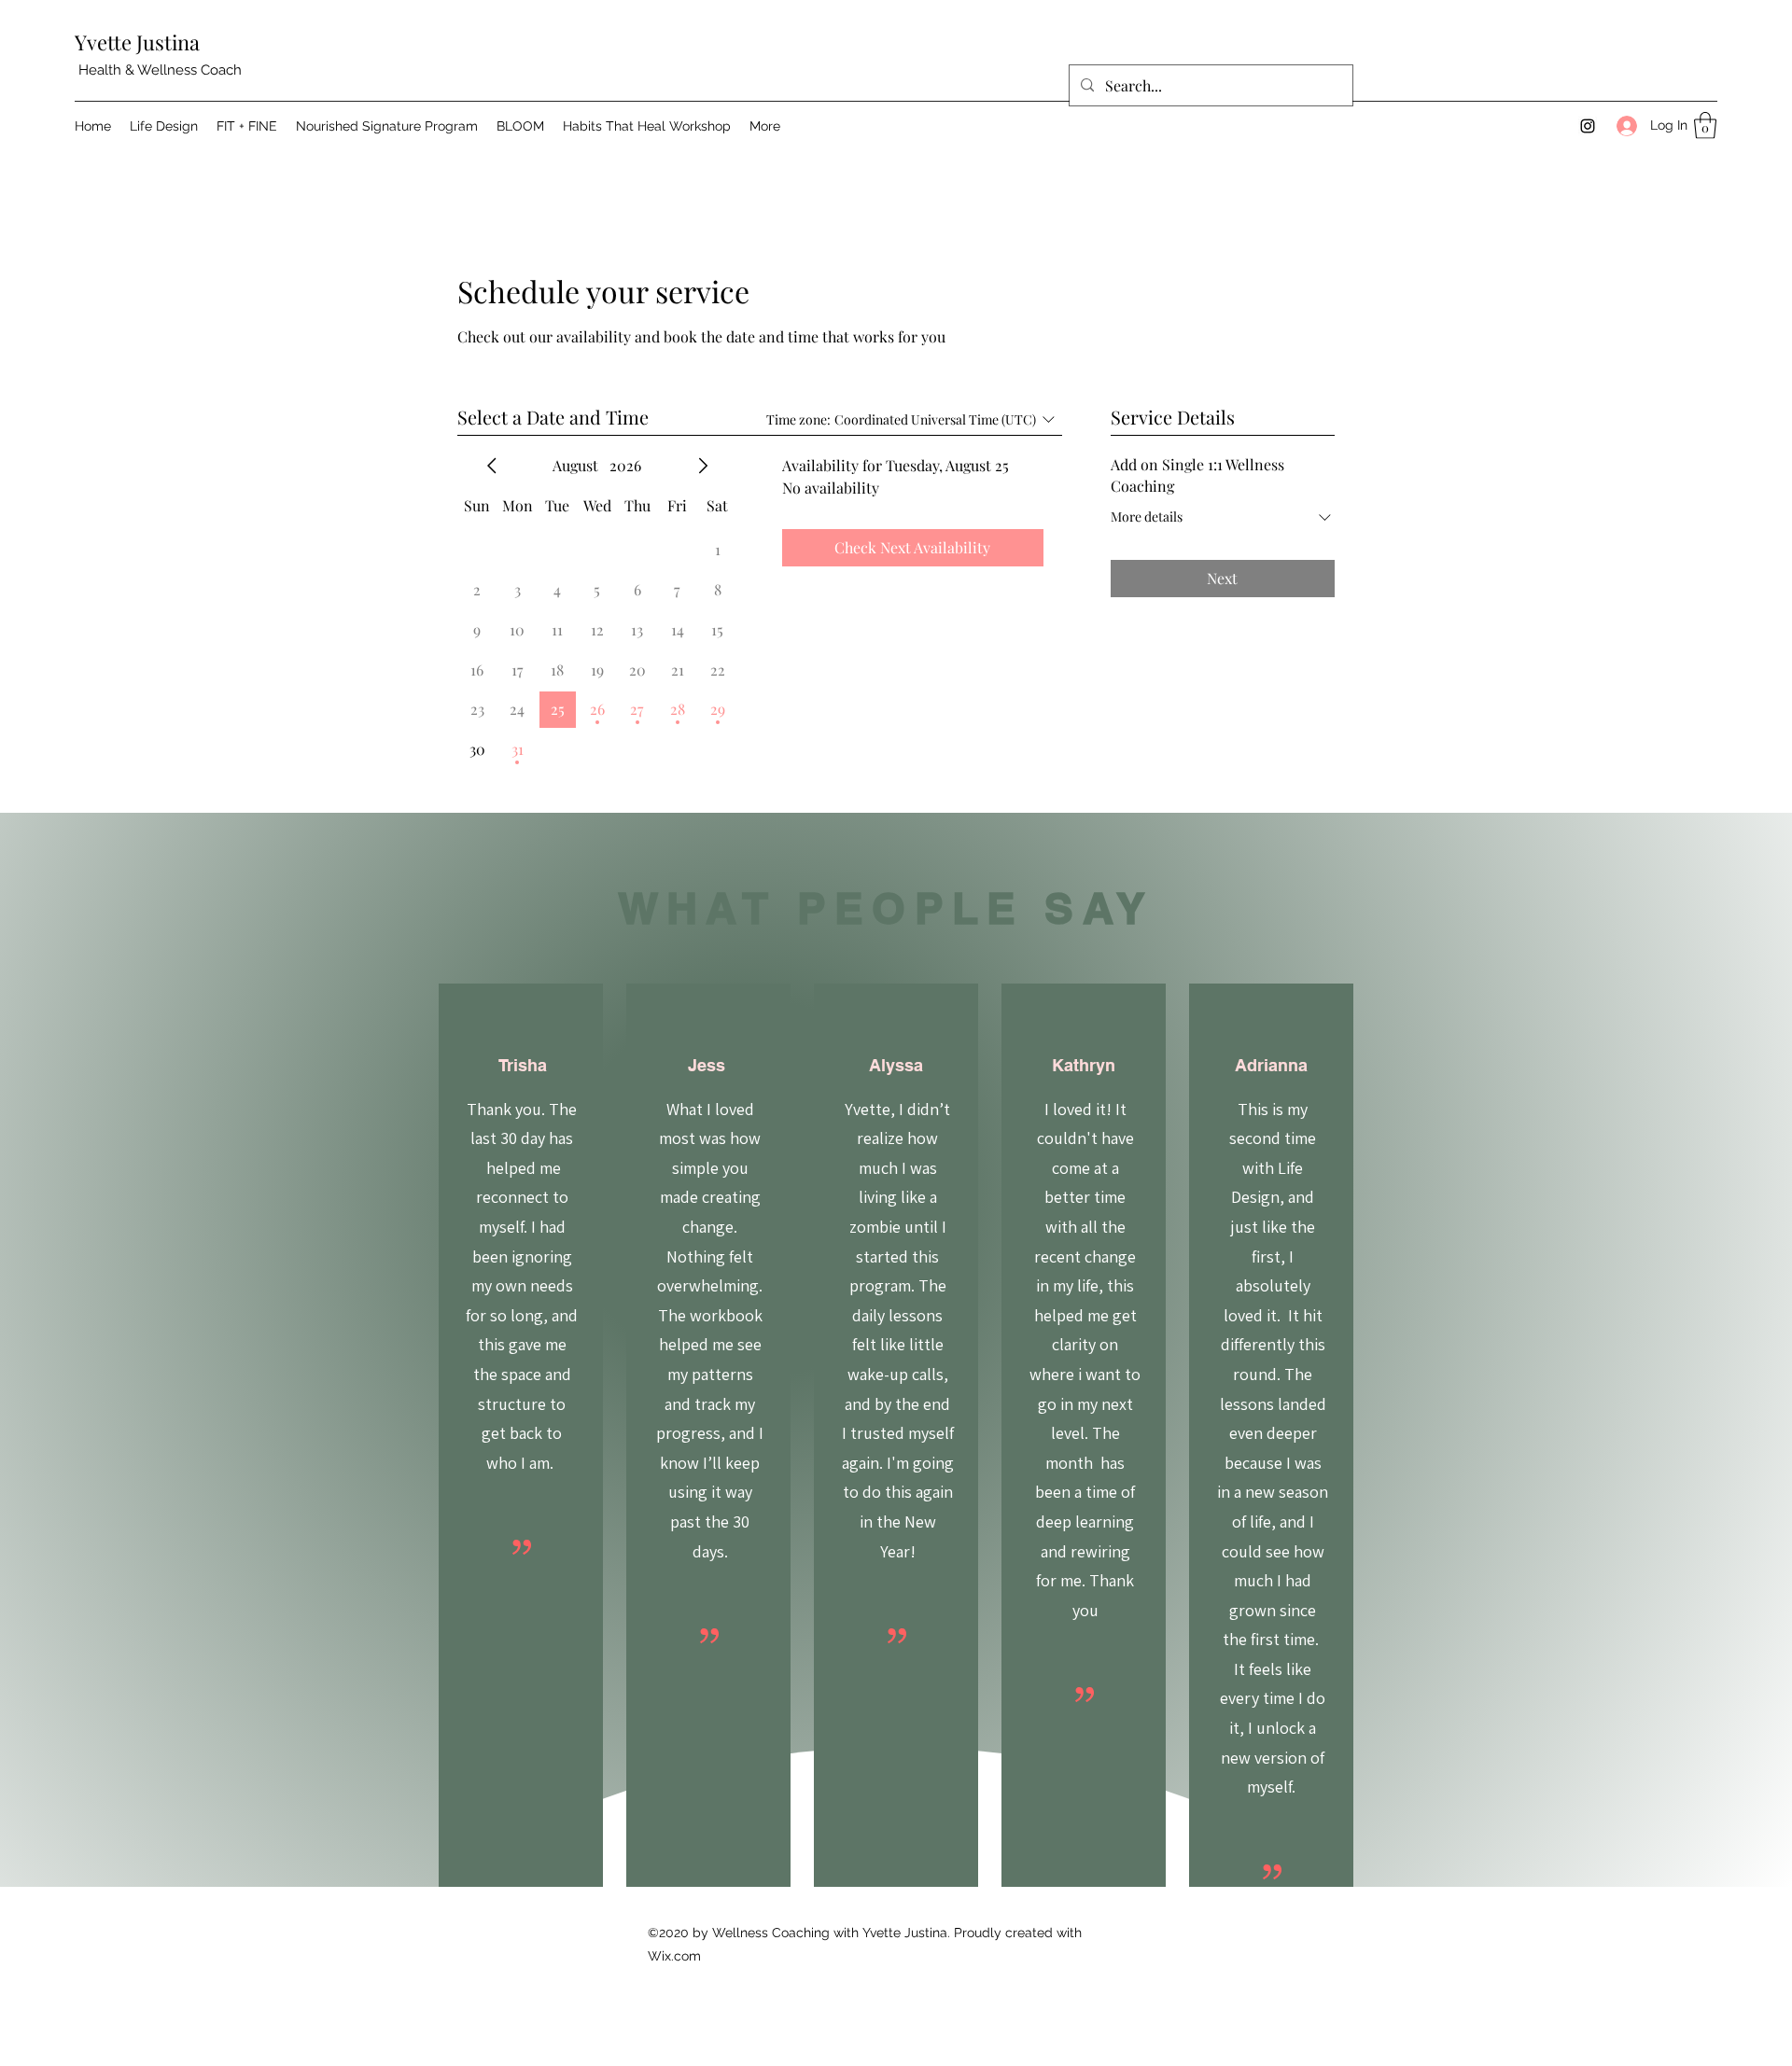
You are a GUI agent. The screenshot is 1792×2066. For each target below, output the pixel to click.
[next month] (703, 466)
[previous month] (492, 466)
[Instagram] (1588, 126)
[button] (1705, 126)
